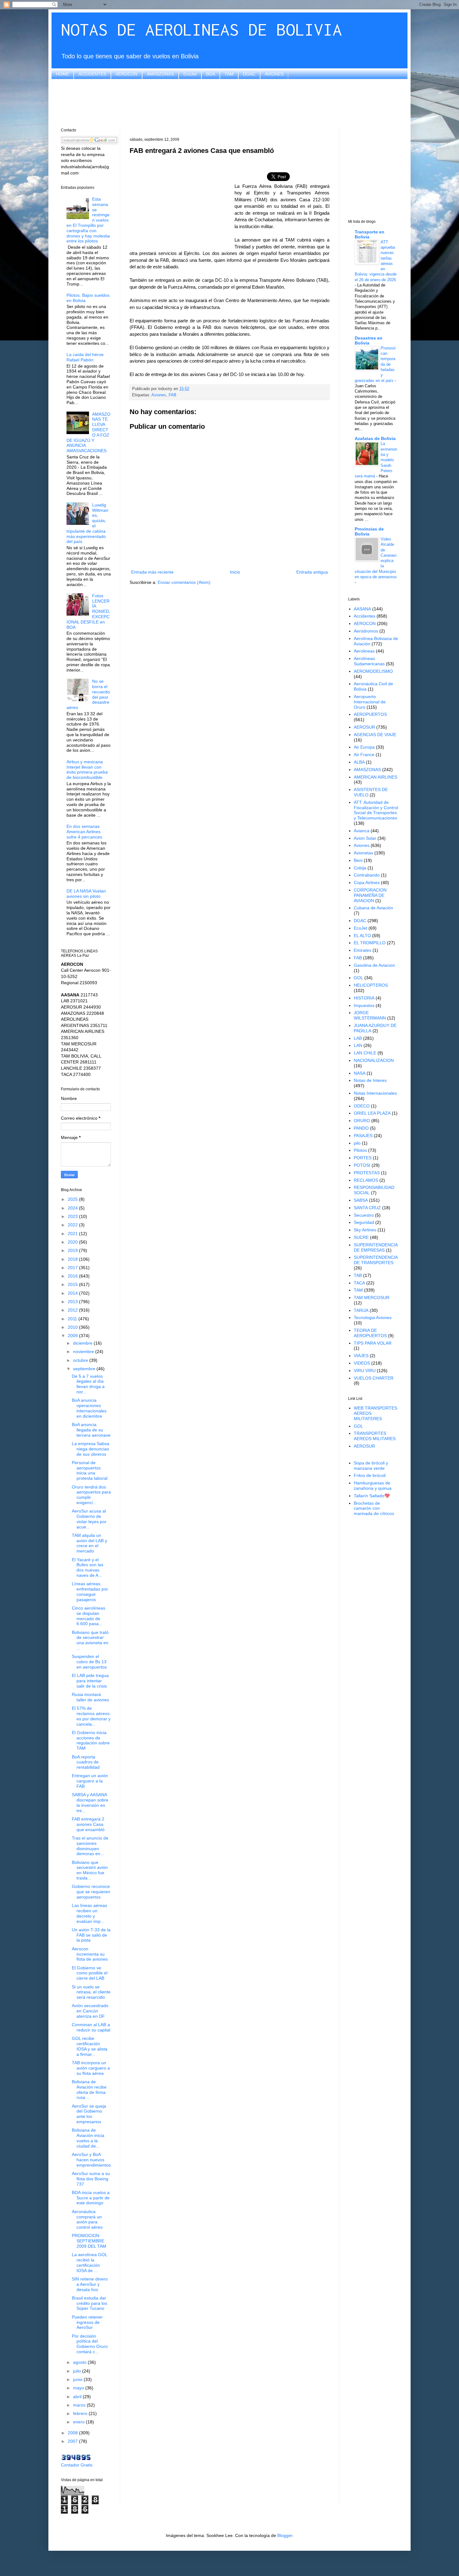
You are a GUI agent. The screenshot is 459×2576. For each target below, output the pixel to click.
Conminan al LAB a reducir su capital (91, 2027)
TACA (359, 1283)
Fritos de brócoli (370, 1475)
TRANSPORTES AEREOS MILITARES (375, 1436)
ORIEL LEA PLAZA (372, 1113)
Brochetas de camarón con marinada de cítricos (374, 1508)
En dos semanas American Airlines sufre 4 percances (84, 832)
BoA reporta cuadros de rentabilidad (86, 1762)
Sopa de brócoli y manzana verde (371, 1466)
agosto (80, 2362)
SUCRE (361, 1237)
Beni (358, 860)
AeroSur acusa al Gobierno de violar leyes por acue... (89, 1519)
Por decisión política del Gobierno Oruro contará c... (90, 2344)
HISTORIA (364, 998)
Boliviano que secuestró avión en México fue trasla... (90, 1870)
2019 (73, 1250)
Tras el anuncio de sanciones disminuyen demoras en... (90, 1846)
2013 (73, 1302)
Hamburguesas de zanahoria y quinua (373, 1486)
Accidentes (365, 616)
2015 (73, 1284)
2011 (73, 1319)
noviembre (84, 1352)
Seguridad (364, 1222)
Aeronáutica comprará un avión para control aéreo (87, 2219)
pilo (357, 1143)
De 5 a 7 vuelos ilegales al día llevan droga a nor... (88, 1384)
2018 (73, 1259)
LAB (358, 1038)
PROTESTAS (367, 1173)
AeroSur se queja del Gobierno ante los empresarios (89, 2114)
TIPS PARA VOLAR (373, 1343)
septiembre (85, 1369)
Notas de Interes (370, 1080)
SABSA (361, 1200)
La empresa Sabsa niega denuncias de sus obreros (91, 1449)
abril (78, 2397)
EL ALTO (362, 936)
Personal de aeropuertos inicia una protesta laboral (90, 1470)
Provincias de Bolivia (369, 531)
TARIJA (361, 1310)
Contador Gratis (77, 2465)
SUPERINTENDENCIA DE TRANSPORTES (376, 1260)
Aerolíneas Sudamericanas (369, 661)
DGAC (249, 74)
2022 (73, 1225)
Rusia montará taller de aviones (90, 1697)
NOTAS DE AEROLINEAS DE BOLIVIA (201, 29)
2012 (73, 1310)
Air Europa (364, 747)
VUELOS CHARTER (374, 1378)
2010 (73, 1327)
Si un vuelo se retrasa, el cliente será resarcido (91, 1992)
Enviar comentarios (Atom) (184, 582)
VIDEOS (362, 1363)
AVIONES (274, 74)
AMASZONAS (160, 74)
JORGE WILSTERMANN (370, 1015)
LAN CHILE (365, 1053)
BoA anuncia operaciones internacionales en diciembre (89, 1408)
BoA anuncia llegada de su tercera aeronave (91, 1430)
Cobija (360, 868)
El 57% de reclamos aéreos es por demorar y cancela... (91, 1716)
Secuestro (364, 1215)
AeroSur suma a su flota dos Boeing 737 (91, 2179)
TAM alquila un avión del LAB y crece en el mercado (89, 1543)
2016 (73, 1276)
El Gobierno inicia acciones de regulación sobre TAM (91, 1740)
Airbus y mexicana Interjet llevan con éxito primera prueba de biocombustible (87, 770)
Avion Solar (365, 838)
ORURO (362, 1121)
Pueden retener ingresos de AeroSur (87, 2322)
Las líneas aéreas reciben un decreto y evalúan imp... (89, 1913)
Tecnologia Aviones (373, 1317)
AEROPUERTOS (370, 714)
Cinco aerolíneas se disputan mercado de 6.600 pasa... (89, 1616)
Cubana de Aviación (373, 908)
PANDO (361, 1128)
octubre (81, 1360)
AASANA (362, 609)
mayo (79, 2388)
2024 (73, 1208)
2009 (73, 1336)
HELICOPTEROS (371, 985)
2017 (73, 1268)
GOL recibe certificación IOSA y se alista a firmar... (90, 2046)
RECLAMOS (366, 1180)
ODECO (362, 1106)
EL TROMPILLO (370, 943)
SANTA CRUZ (367, 1208)
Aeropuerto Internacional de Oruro (370, 702)
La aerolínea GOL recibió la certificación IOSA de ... (89, 2262)
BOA (211, 74)
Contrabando (367, 875)
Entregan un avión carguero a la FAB (90, 1781)
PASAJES (363, 1136)
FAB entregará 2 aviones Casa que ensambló (88, 1824)
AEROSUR (364, 727)
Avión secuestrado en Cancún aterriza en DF (90, 2011)
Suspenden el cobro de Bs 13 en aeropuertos (89, 1662)
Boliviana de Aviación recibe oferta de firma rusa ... (89, 2090)
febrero (81, 2413)
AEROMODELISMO (373, 671)
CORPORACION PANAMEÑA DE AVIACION (370, 895)
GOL (358, 978)
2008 (73, 2433)
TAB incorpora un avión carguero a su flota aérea (91, 2068)
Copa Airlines (367, 882)
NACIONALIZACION (374, 1060)
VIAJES (361, 1356)
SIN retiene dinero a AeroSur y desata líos (90, 2284)
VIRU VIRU (365, 1371)
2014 (73, 1293)
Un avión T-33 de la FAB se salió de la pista (91, 1935)
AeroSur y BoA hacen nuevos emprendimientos (91, 2160)
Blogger (285, 2535)
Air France (364, 755)
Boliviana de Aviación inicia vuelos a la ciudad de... (88, 2138)
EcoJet (190, 74)
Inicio (235, 572)
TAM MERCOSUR (372, 1298)
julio (78, 2371)
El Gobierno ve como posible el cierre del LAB (90, 1973)
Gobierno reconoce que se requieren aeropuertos (91, 1892)
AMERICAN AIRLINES (375, 777)
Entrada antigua (312, 572)
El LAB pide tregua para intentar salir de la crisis (90, 1681)
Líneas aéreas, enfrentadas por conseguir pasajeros (90, 1591)
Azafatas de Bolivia (375, 438)
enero (79, 2422)
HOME (62, 74)
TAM (229, 74)
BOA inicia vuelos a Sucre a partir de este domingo (91, 2198)
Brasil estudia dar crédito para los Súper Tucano (89, 2303)
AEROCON (126, 74)
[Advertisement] (230, 103)
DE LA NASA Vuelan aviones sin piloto (86, 894)
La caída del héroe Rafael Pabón (85, 357)
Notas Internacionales (375, 1093)
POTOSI (362, 1165)
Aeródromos (366, 631)
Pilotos (360, 1150)
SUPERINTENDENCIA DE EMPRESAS (376, 1247)
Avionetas (363, 853)
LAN (358, 1045)
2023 (73, 1216)
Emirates (363, 950)
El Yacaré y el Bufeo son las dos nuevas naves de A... (88, 1567)
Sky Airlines (365, 1230)
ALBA (359, 762)
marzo (80, 2405)
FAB (173, 395)
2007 (73, 2441)
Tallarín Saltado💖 (372, 1496)
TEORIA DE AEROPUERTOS (370, 1333)
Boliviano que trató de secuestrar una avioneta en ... (90, 1640)
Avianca (362, 831)
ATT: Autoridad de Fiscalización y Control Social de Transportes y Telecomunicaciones (376, 810)
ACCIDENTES (92, 74)
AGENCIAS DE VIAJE (375, 735)
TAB (358, 1275)
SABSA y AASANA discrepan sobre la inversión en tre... (90, 1802)
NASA (360, 1073)
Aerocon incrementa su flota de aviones (90, 1954)
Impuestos (364, 1005)
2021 (73, 1234)
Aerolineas (364, 651)
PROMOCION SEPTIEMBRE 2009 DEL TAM (89, 2241)
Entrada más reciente (152, 572)
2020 (73, 1242)
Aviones (159, 395)
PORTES (363, 1158)
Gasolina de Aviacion (374, 965)
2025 (73, 1199)
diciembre (83, 1343)
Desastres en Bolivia (369, 340)
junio (78, 2379)
